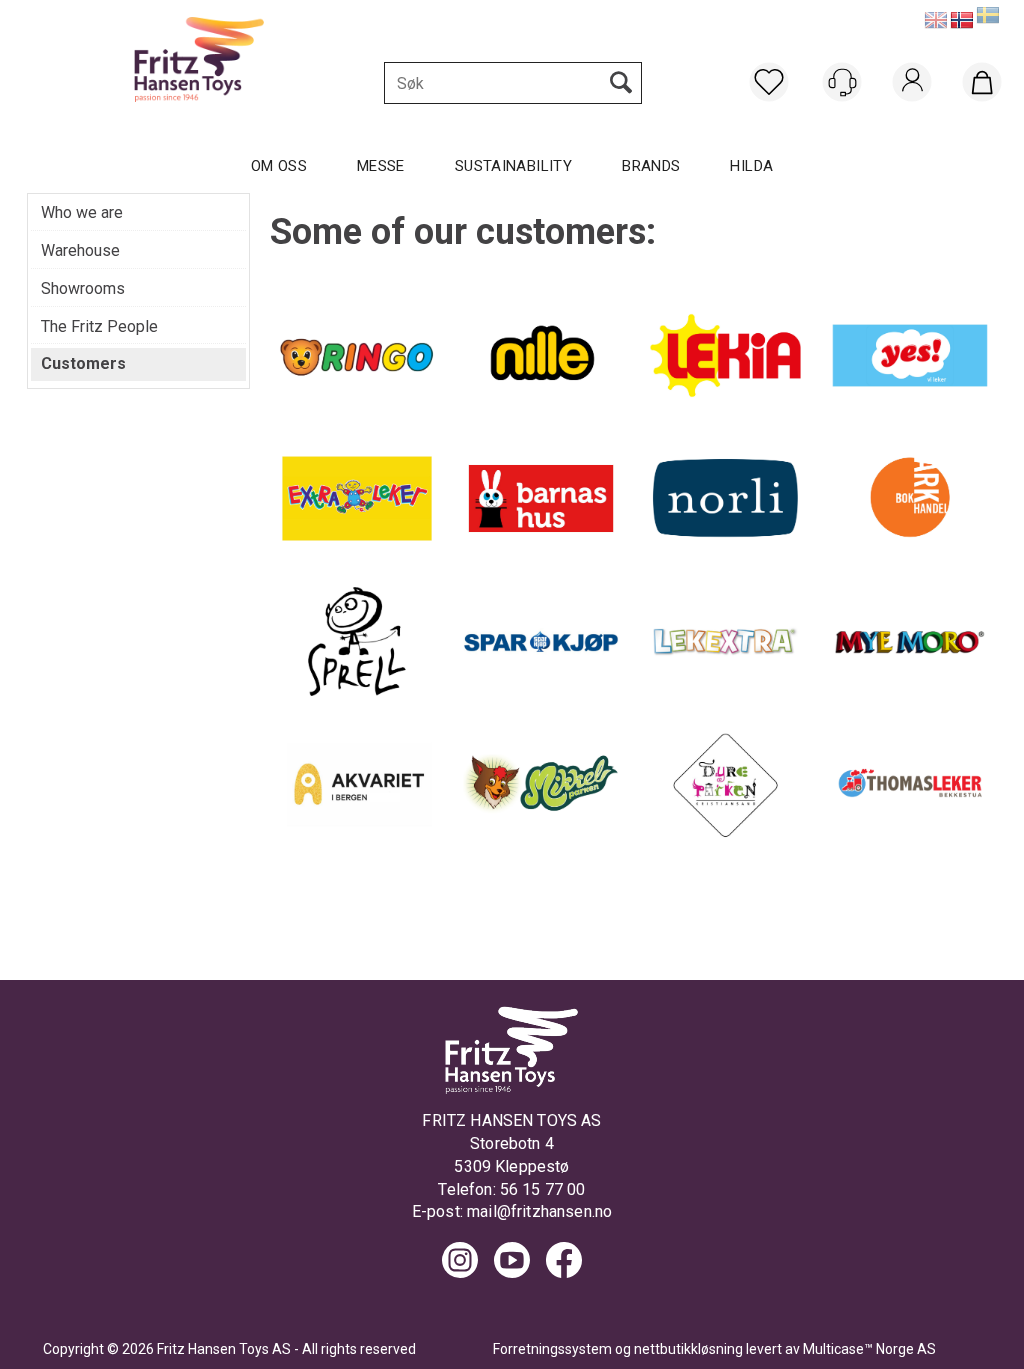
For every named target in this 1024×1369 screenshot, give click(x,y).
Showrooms (83, 288)
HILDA (751, 166)
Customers (83, 363)
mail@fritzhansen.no (539, 1211)
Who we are (82, 212)
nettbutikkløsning (688, 1349)
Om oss (279, 166)
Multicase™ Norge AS (869, 1349)
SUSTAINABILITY (513, 166)
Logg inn (912, 107)
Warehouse (80, 250)
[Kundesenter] (842, 82)
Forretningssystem (552, 1349)
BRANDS (651, 166)
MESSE (381, 166)
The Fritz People (99, 326)
